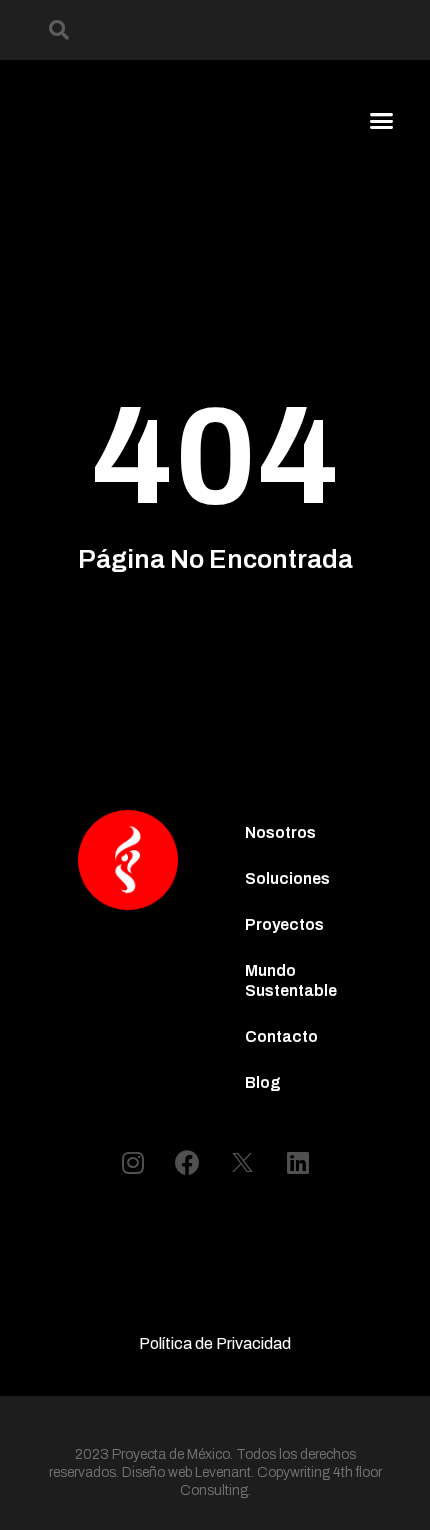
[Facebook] (188, 1162)
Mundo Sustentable (291, 980)
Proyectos (284, 924)
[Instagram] (133, 1162)
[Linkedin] (298, 1162)
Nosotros (280, 832)
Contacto (281, 1036)
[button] (59, 30)
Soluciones (287, 878)
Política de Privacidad (215, 1343)
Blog (263, 1082)
